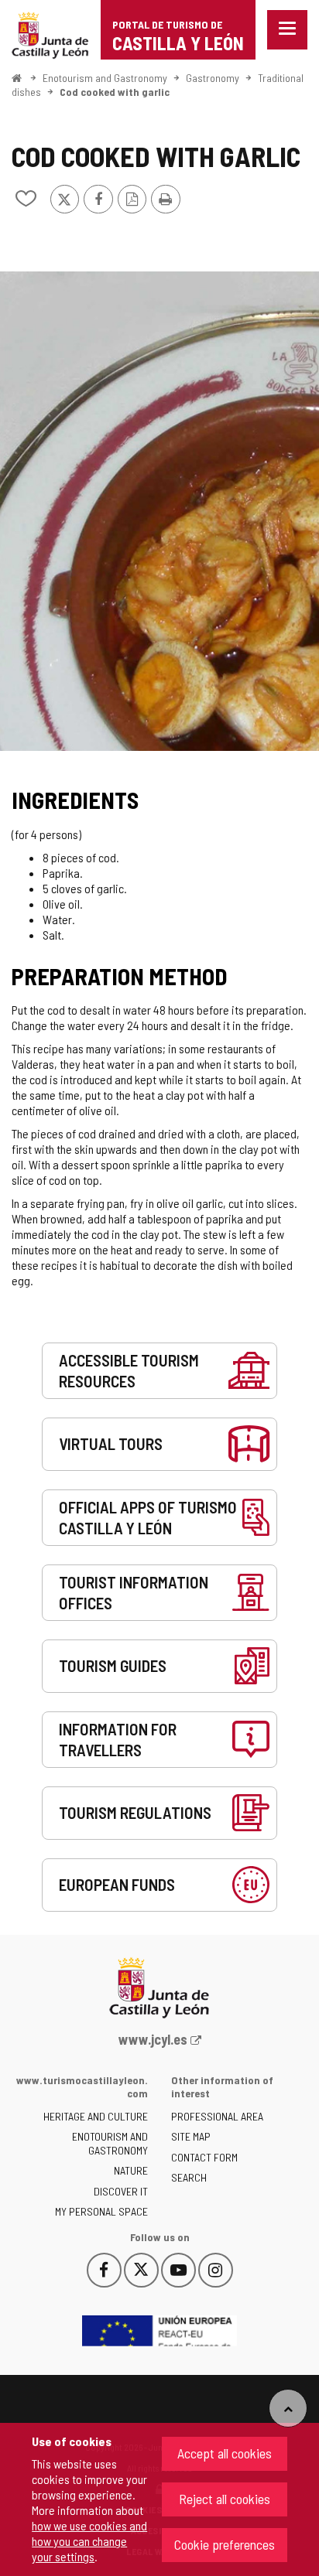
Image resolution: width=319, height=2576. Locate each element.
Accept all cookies (225, 2453)
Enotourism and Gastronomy (105, 78)
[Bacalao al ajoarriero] (159, 511)
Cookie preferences (225, 2544)
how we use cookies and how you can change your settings (89, 2541)
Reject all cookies (225, 2499)
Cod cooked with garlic (115, 92)
